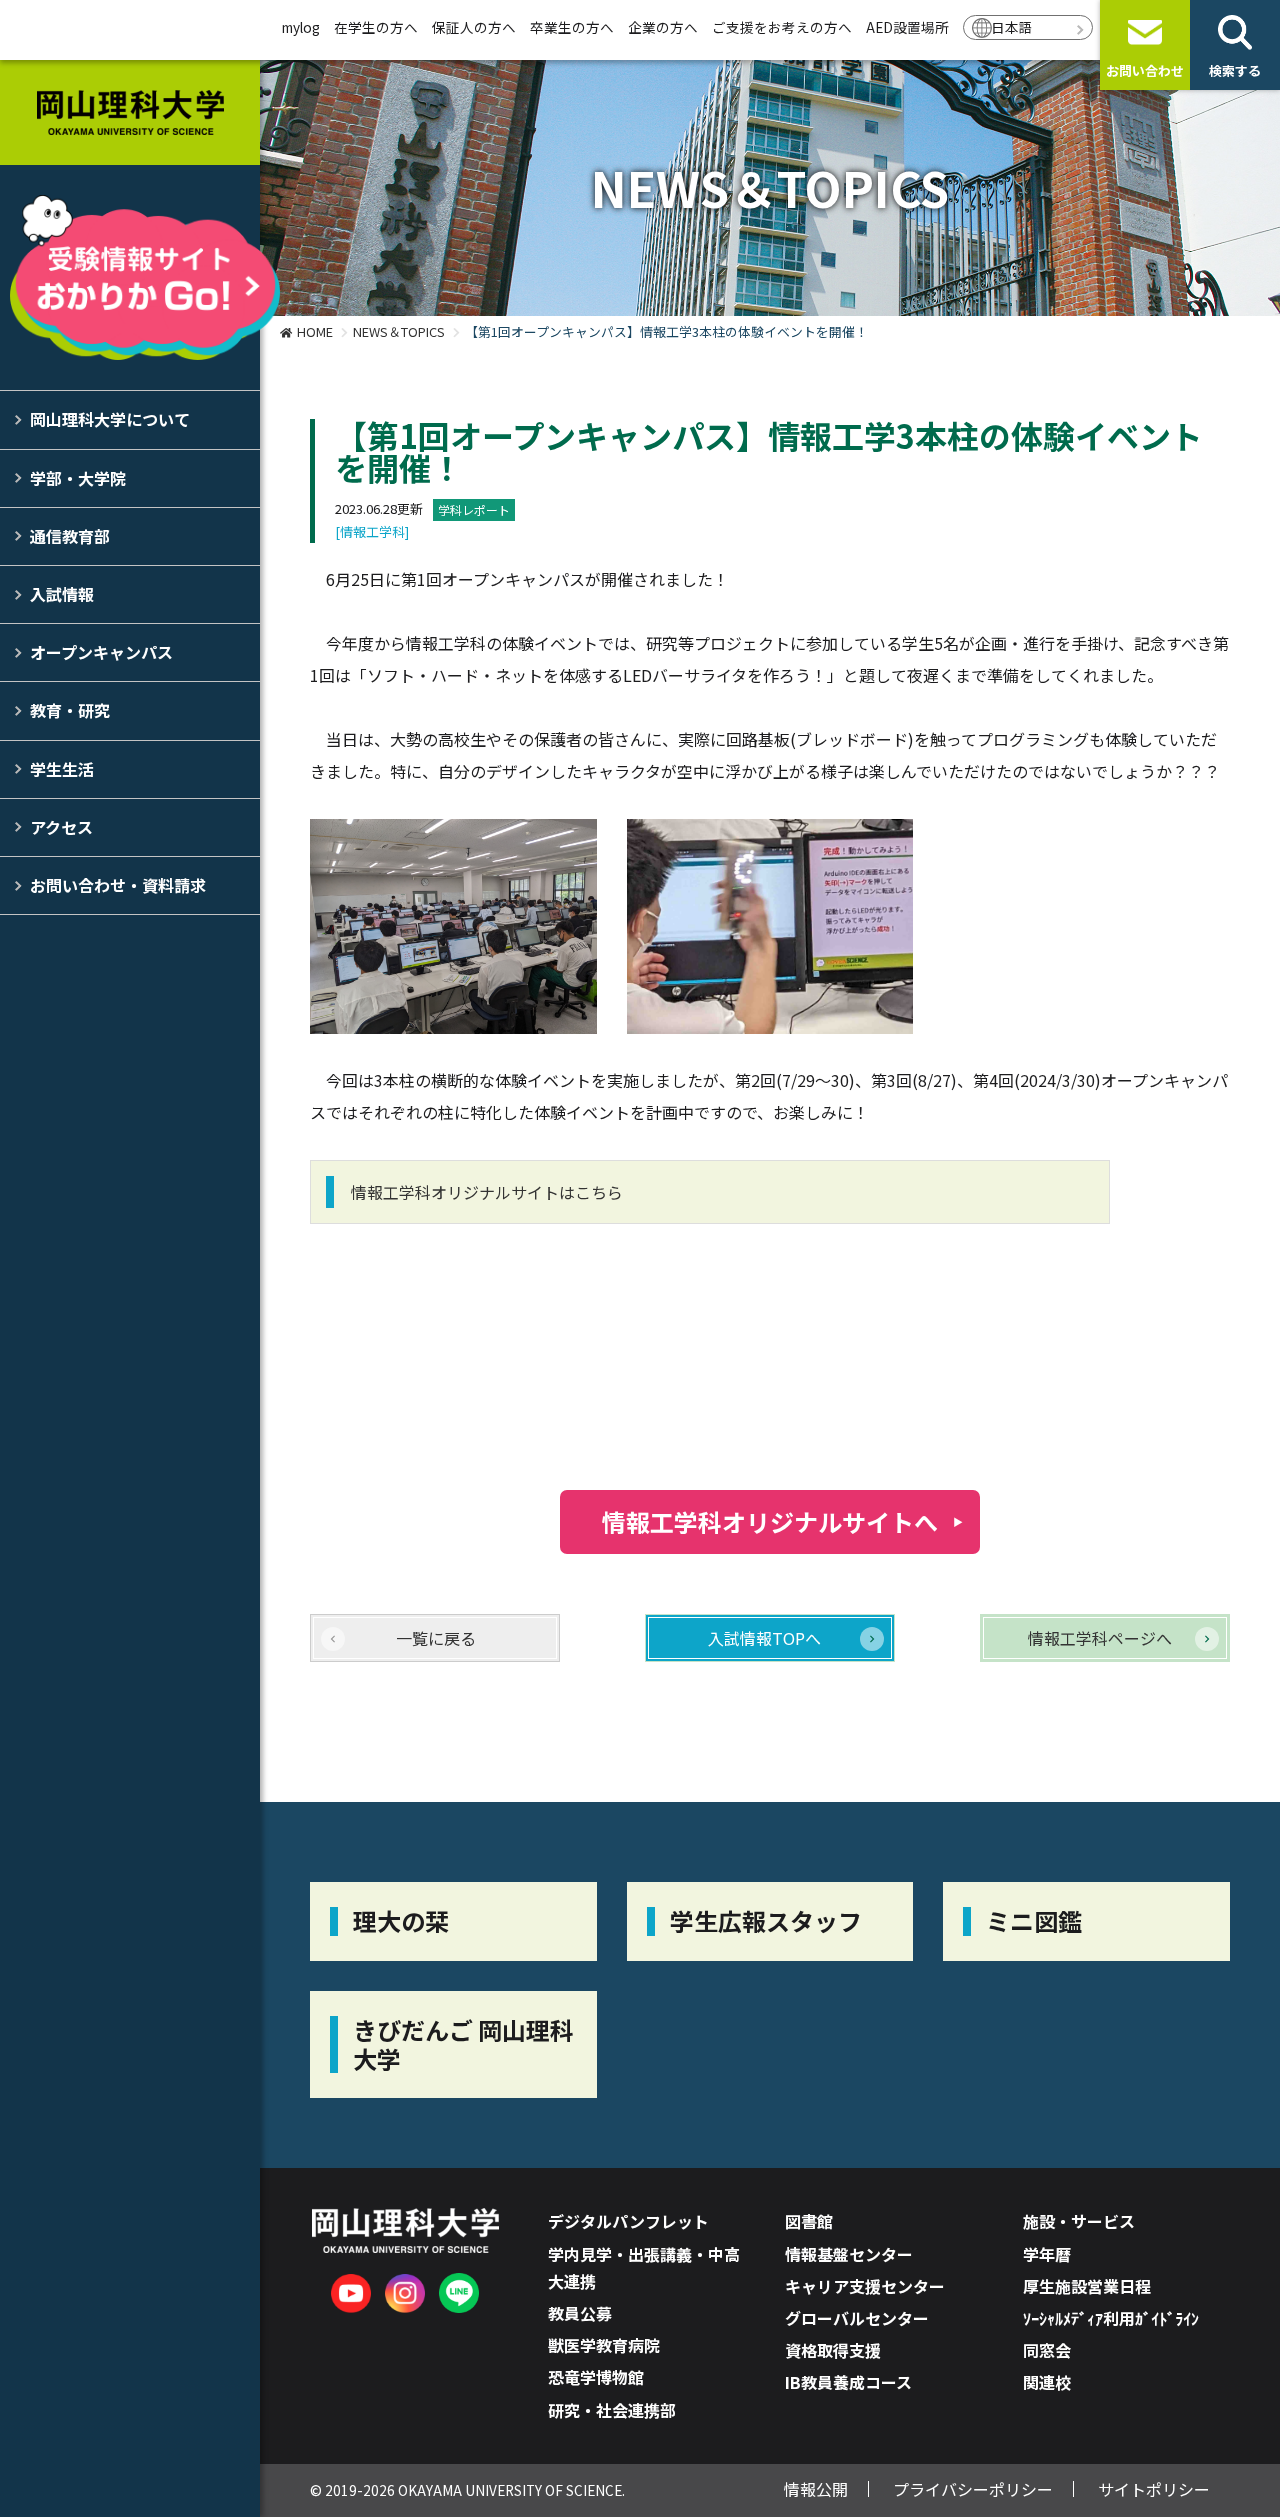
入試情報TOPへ (764, 1638)
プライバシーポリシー (973, 2489)
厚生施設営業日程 (1087, 2286)
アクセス (61, 827)
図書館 (809, 2221)
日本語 (1012, 27)
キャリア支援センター (865, 2286)
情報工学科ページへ (1100, 1638)
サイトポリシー (1154, 2489)
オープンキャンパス (101, 652)
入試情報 (62, 594)
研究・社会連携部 (612, 2410)
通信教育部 (70, 536)
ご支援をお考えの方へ (782, 27)
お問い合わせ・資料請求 (118, 885)
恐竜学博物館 (596, 2377)
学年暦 (1047, 2254)
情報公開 (816, 2489)
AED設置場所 (907, 27)
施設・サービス (1079, 2221)
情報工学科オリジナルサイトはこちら (487, 1192)
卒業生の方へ (572, 27)
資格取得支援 (833, 2350)
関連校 (1047, 2382)
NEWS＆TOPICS (399, 331)
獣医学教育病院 (604, 2345)
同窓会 (1047, 2350)
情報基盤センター (849, 2254)
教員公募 (580, 2313)
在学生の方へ (376, 27)
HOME (315, 331)
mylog (301, 27)
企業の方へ (663, 27)
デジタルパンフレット (628, 2221)
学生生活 (62, 769)
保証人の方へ (474, 27)
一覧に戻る (436, 1638)
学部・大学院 (78, 478)
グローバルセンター (857, 2318)
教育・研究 (70, 710)
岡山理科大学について (110, 419)
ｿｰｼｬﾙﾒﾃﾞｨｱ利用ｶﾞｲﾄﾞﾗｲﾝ (1111, 2318)
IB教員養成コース (848, 2382)
